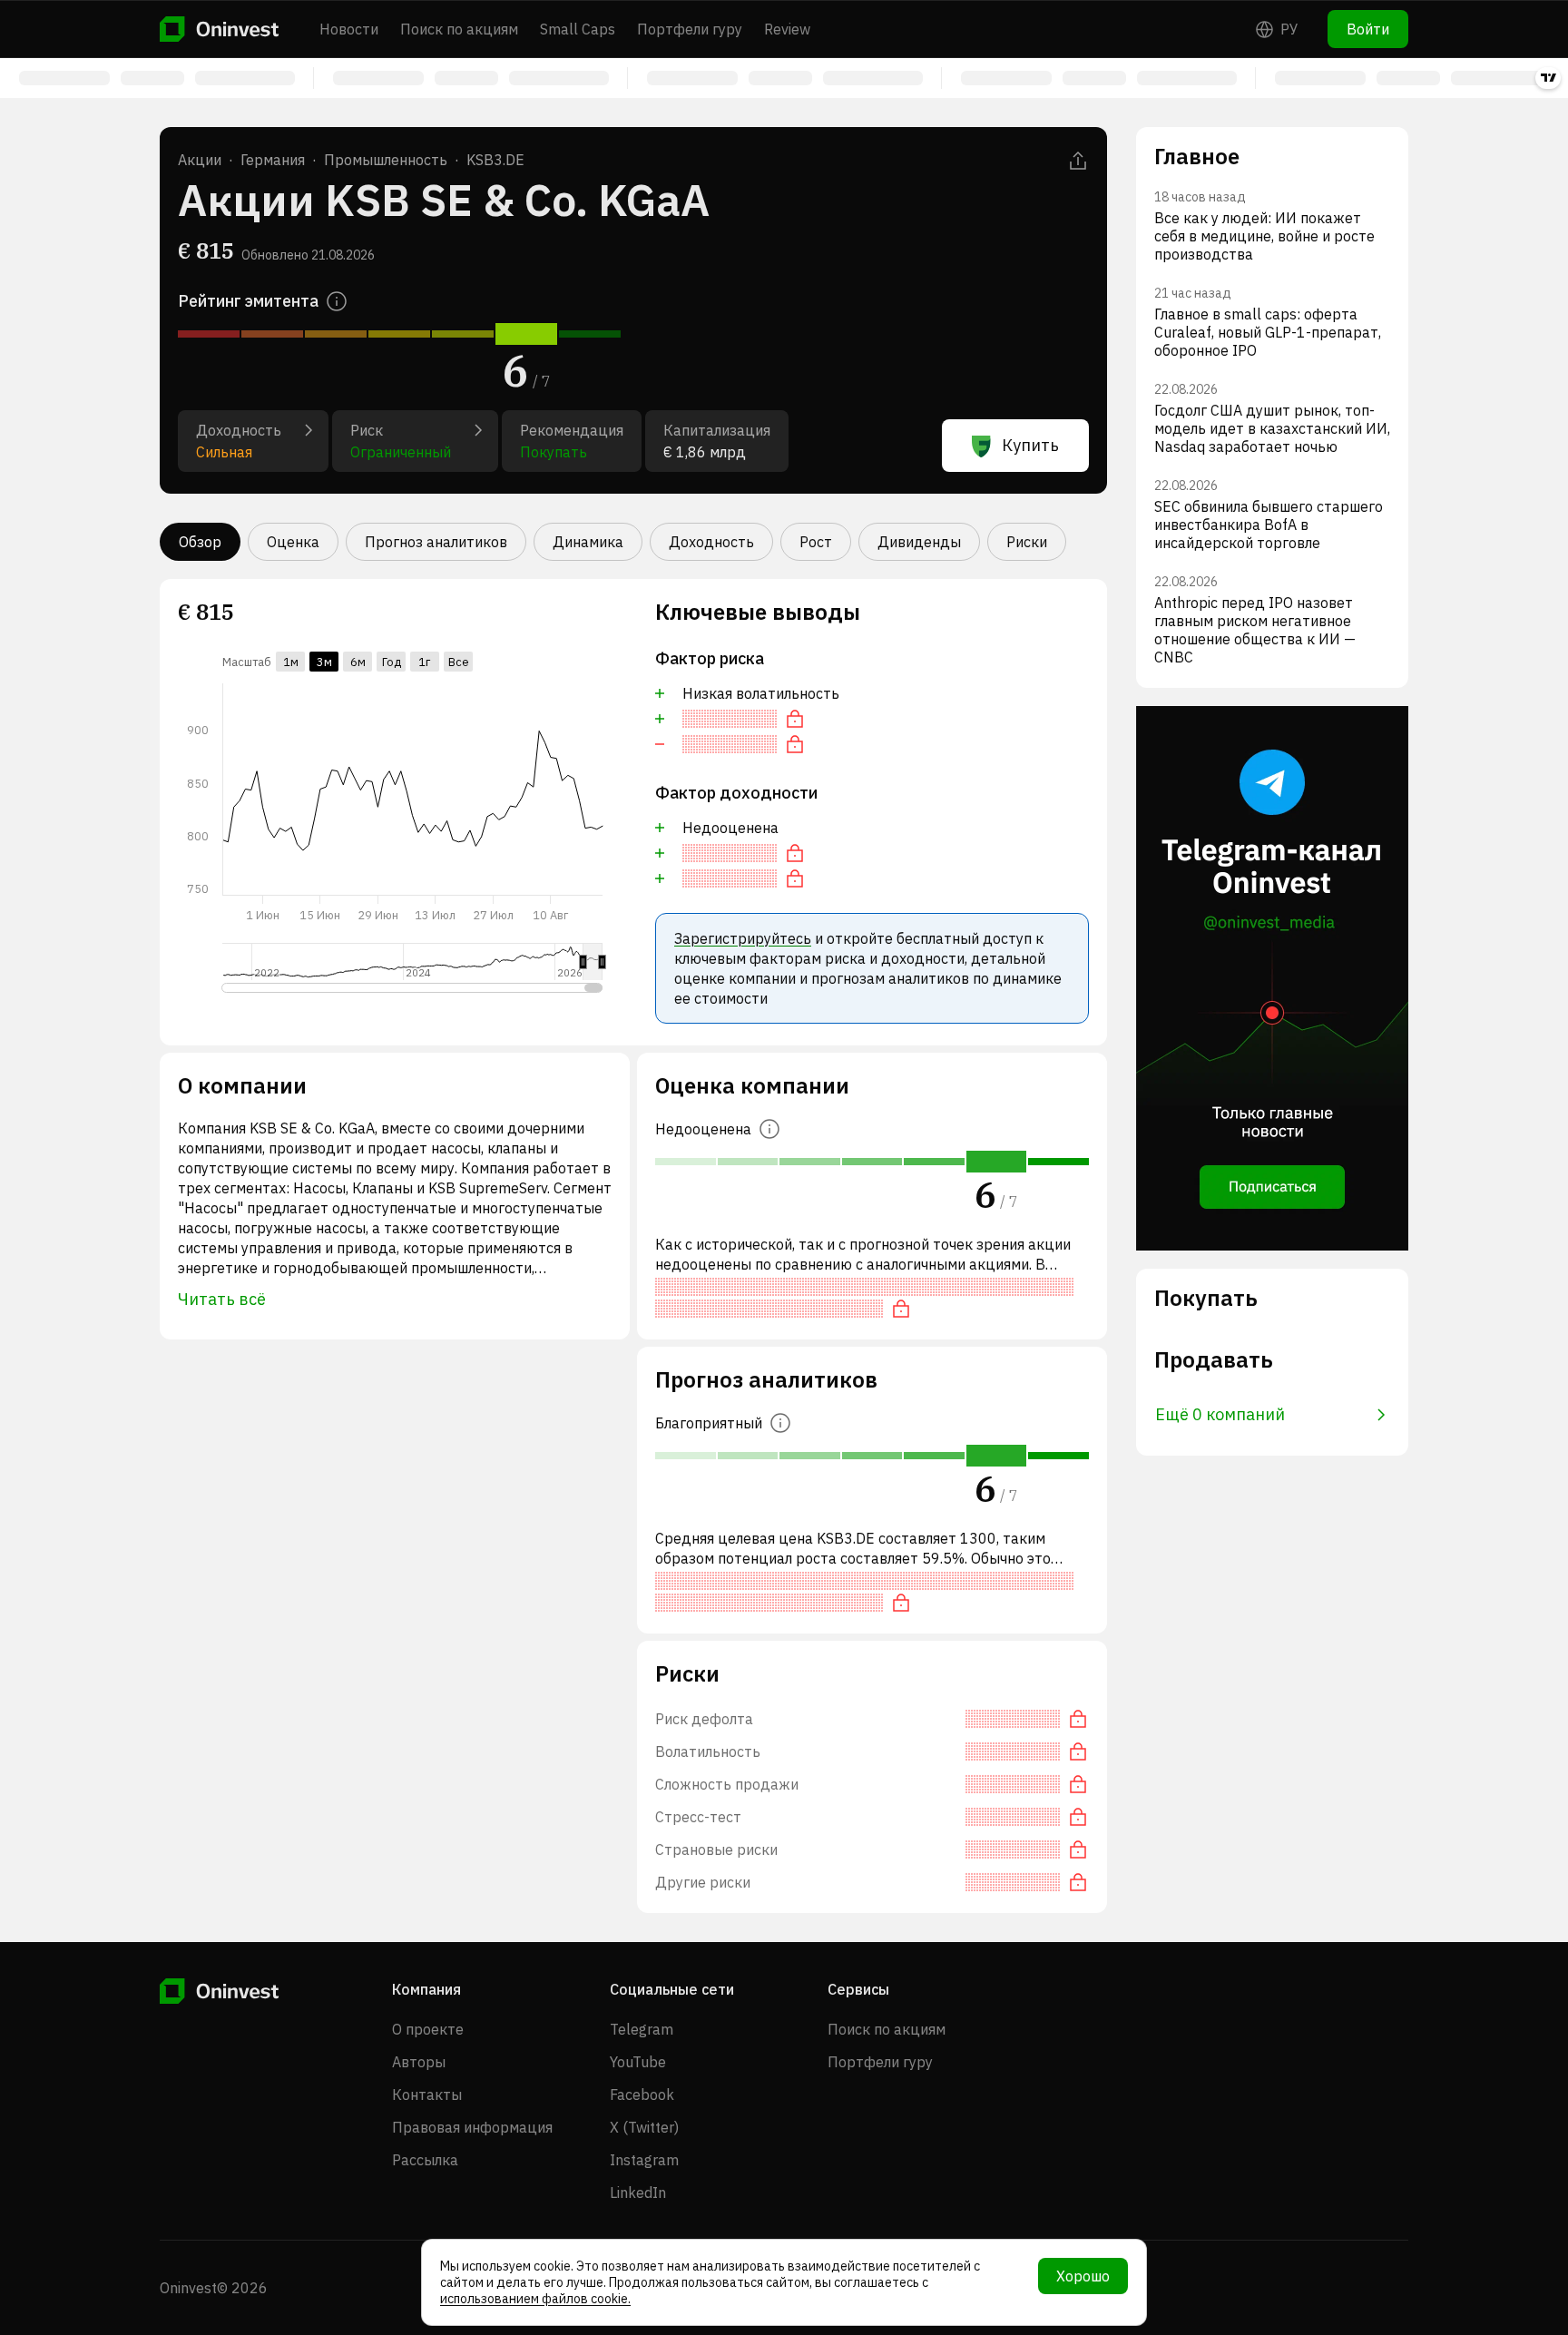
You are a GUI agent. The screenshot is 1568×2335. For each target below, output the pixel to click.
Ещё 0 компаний (1220, 1414)
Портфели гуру (690, 29)
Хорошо (1083, 2276)
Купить (1030, 445)
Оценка (293, 542)
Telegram (642, 2029)
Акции (200, 160)
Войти (1368, 29)
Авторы (419, 2062)
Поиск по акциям (459, 29)
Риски (1027, 542)
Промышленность (386, 160)
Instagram (644, 2160)
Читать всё (222, 1299)
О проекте (428, 2029)
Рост (816, 542)
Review (787, 29)
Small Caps (578, 29)
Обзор (200, 542)
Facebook (642, 2095)
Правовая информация (472, 2127)
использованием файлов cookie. (535, 2299)
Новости (349, 29)
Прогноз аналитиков (436, 542)
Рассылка (425, 2160)
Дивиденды (919, 542)
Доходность (711, 542)
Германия (273, 160)
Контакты (427, 2095)
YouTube (638, 2062)
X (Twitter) (644, 2127)
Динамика (588, 542)
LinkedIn (638, 2193)
